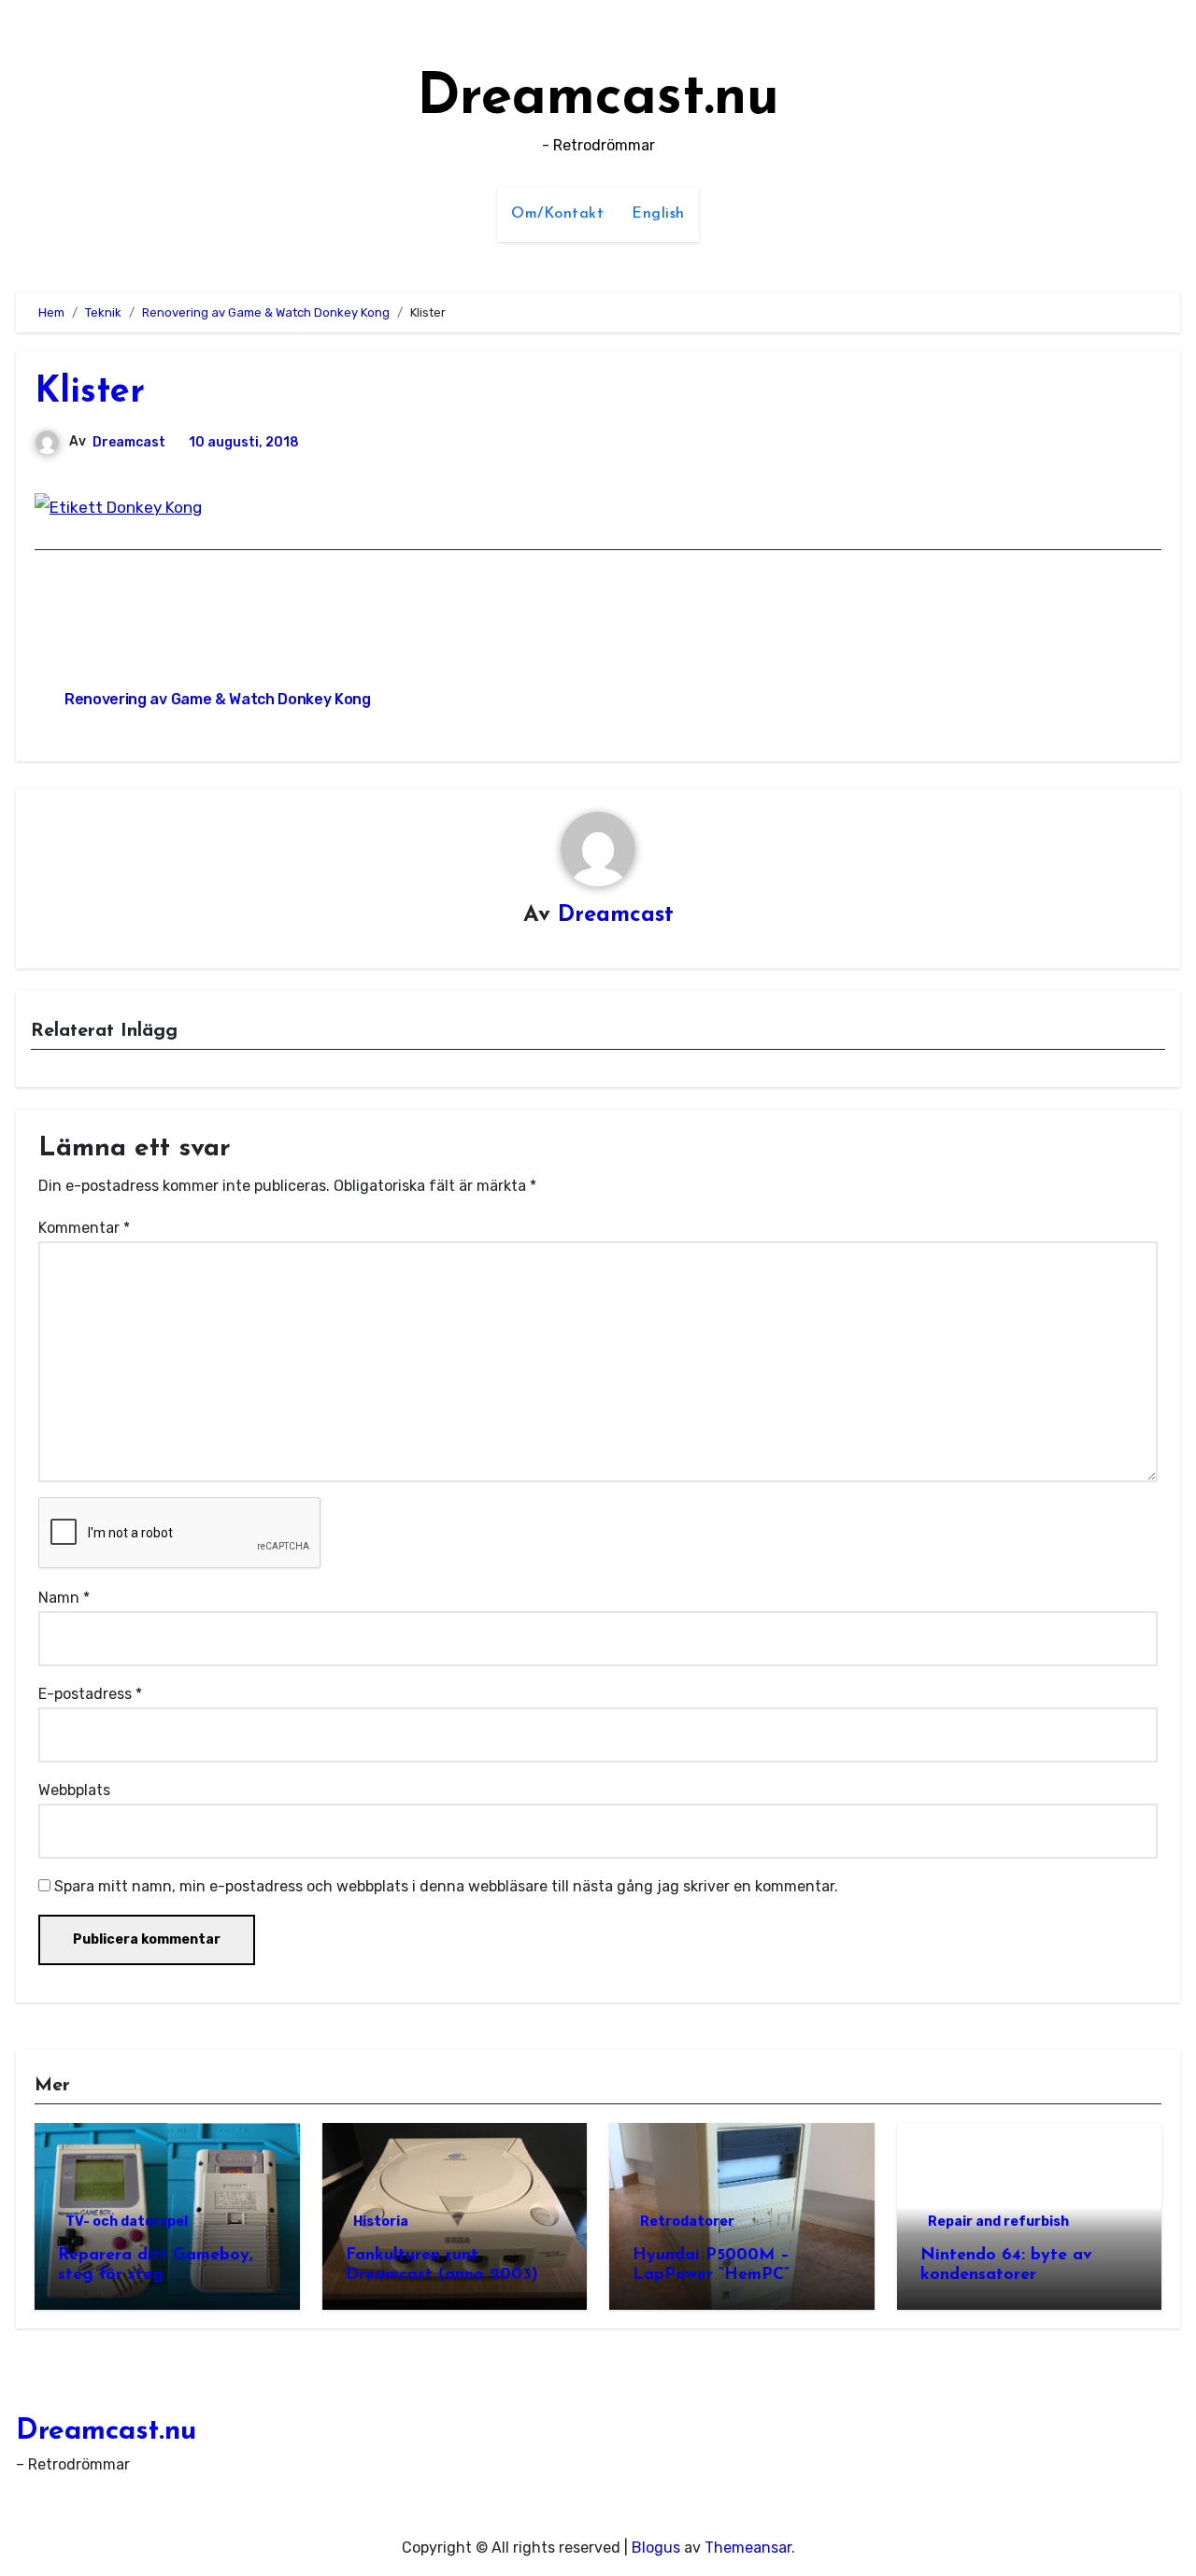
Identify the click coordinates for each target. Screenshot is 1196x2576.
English (658, 214)
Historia (381, 2222)
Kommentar (84, 1228)
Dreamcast (129, 442)
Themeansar (748, 2548)
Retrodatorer (687, 2222)
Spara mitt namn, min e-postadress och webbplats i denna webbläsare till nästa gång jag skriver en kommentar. (446, 1886)
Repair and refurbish (998, 2222)
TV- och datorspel (127, 2222)
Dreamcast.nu (598, 99)
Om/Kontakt (557, 214)
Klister (90, 393)
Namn (64, 1598)
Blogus (656, 2548)
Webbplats (74, 1790)
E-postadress (90, 1694)
